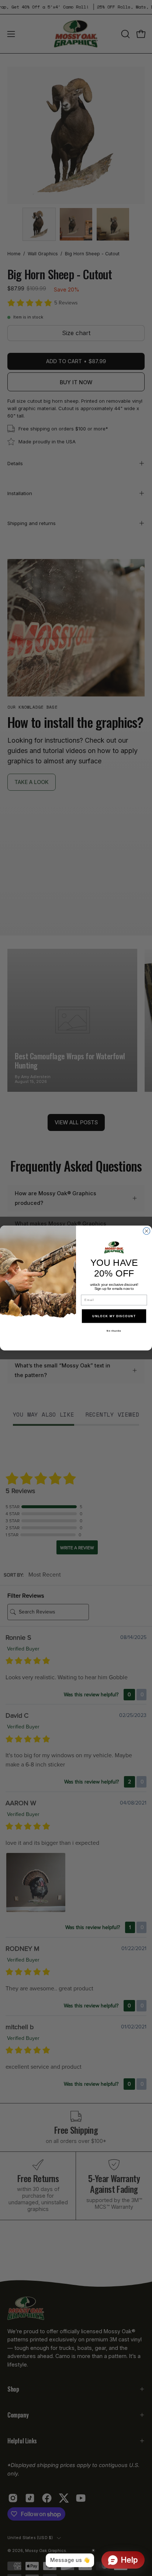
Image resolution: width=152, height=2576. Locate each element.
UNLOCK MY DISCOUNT (114, 1316)
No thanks (114, 1331)
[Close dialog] (147, 1231)
